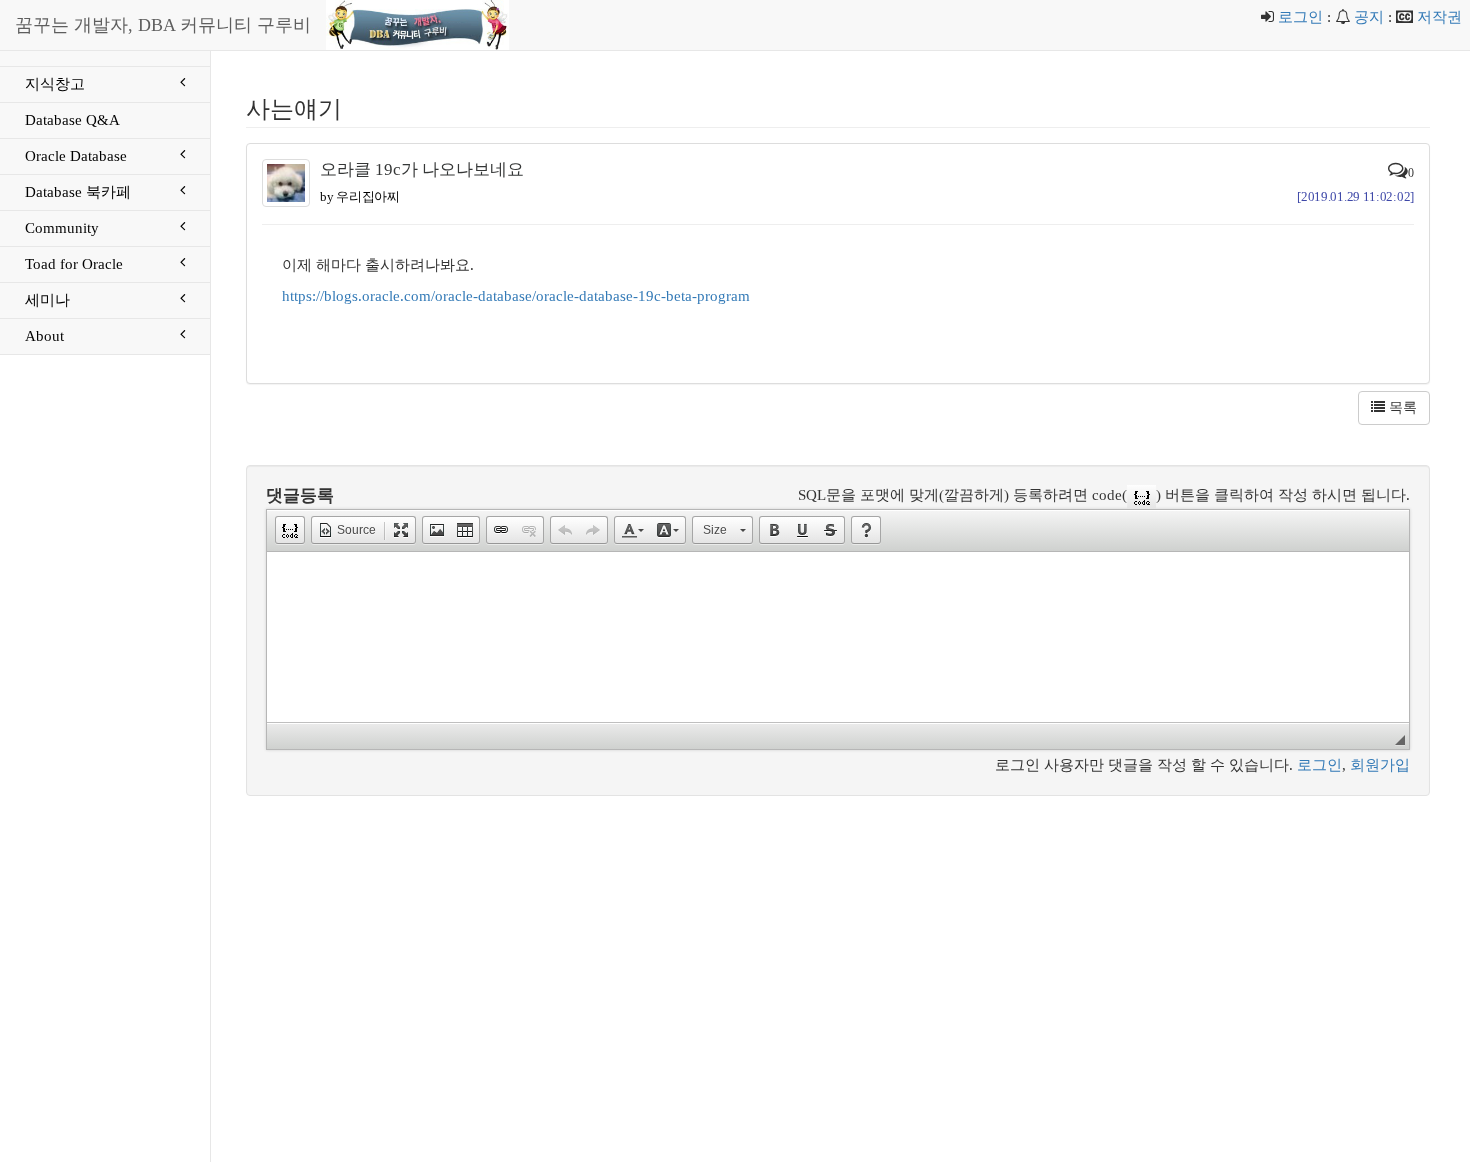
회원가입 (1380, 765)
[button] (290, 530)
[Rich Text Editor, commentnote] (838, 637)
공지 (1369, 17)
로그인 (1300, 17)
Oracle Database (76, 156)
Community (62, 228)
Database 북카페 (78, 192)
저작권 (1439, 17)
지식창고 (55, 84)
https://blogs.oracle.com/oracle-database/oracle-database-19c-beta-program (516, 296)
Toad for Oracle (74, 264)
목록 (1401, 407)
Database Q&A (72, 120)
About (44, 336)
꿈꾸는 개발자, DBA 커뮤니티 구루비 (163, 25)
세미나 (47, 300)
